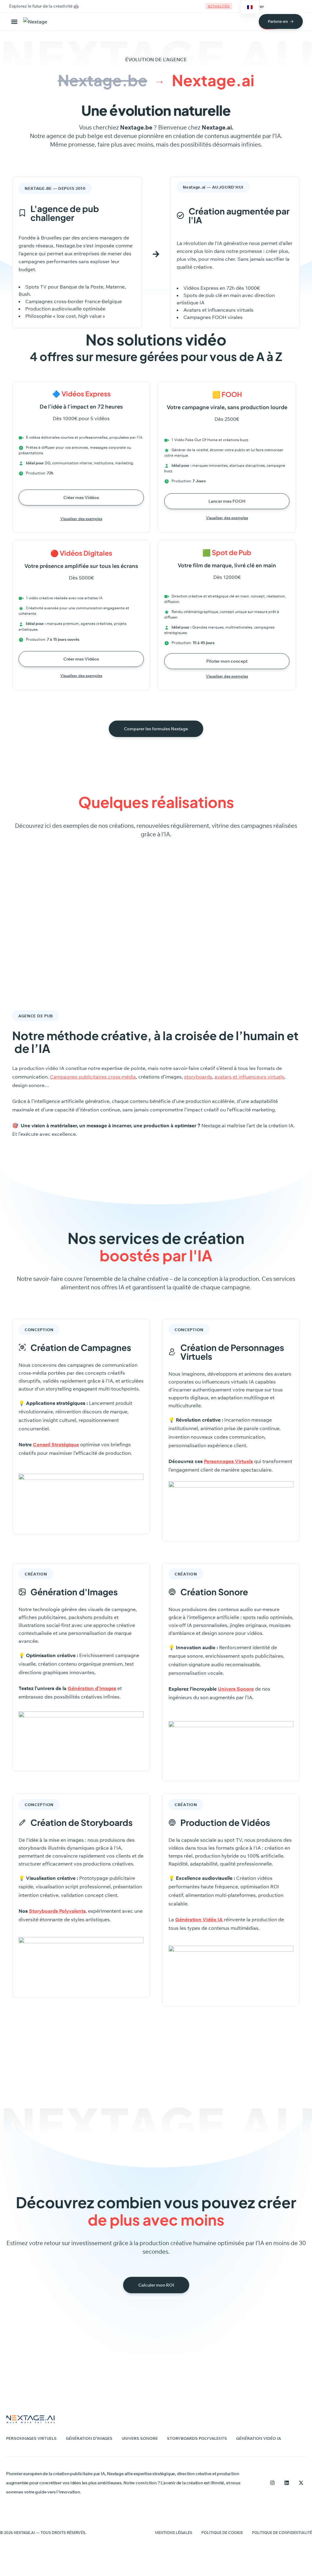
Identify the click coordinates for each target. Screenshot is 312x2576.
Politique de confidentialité (282, 2533)
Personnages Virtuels (228, 1461)
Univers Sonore (236, 1689)
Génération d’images (89, 2438)
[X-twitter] (301, 2483)
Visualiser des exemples (81, 519)
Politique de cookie (222, 2533)
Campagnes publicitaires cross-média (93, 1077)
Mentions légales (174, 2533)
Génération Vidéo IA (259, 2438)
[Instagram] (272, 2483)
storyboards (198, 1077)
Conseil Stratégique (56, 1444)
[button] (16, 21)
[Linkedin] (287, 2483)
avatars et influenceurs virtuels (249, 1077)
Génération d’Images (92, 1688)
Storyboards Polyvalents (197, 2438)
